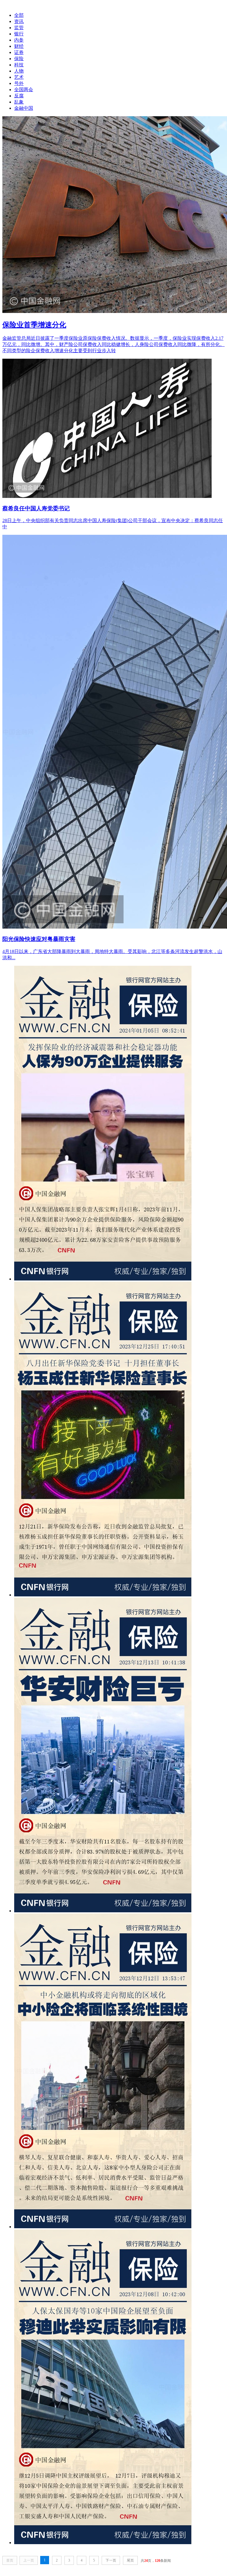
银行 (19, 34)
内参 (19, 40)
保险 (19, 59)
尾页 (130, 2560)
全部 (19, 15)
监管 (19, 28)
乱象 (19, 102)
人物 (19, 71)
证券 (19, 52)
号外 (19, 83)
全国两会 (24, 90)
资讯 (19, 21)
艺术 (19, 77)
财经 (19, 46)
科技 (19, 65)
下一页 (111, 2560)
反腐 (19, 96)
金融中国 (24, 108)
